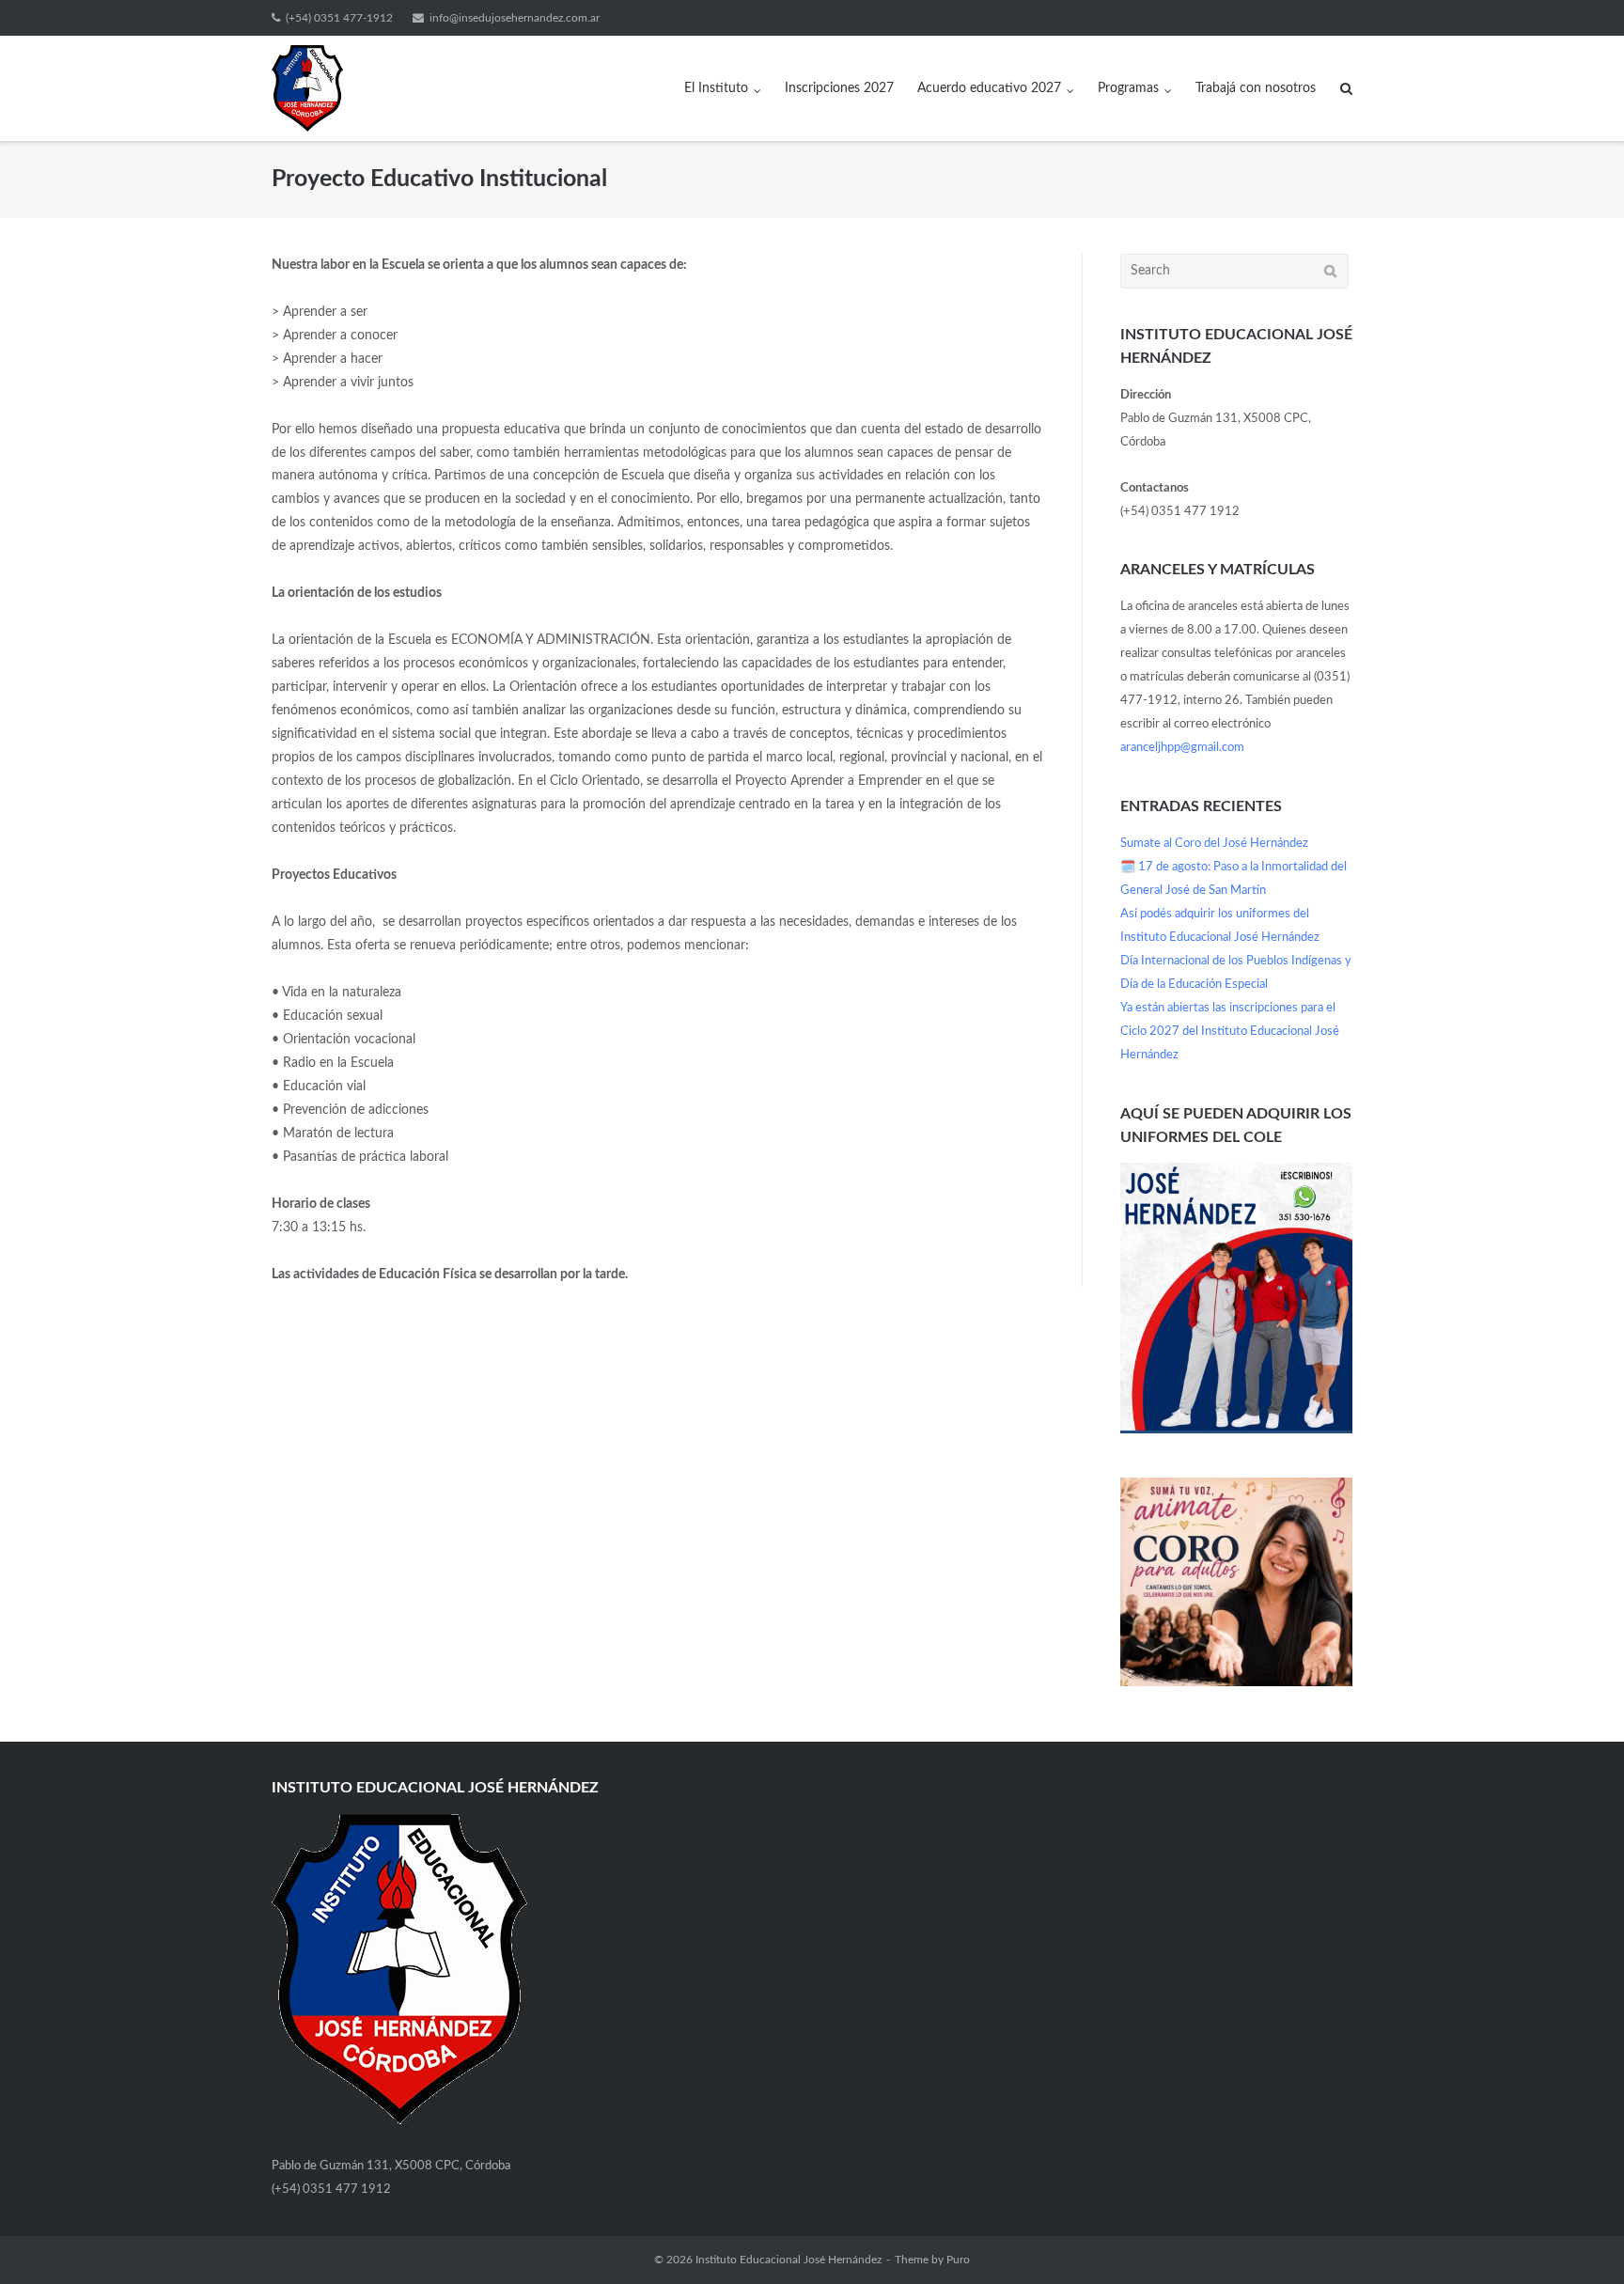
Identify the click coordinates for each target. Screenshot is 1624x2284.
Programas (1128, 88)
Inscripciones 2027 (839, 88)
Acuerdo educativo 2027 (989, 88)
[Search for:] (1234, 271)
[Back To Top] (1577, 2238)
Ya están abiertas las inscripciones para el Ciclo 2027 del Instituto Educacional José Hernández (1230, 1032)
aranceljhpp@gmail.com (1182, 748)
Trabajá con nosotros (1256, 88)
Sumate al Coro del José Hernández (1214, 844)
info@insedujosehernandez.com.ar (515, 18)
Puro (958, 2260)
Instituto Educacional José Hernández (789, 2260)
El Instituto (716, 88)
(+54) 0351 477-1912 (339, 18)
